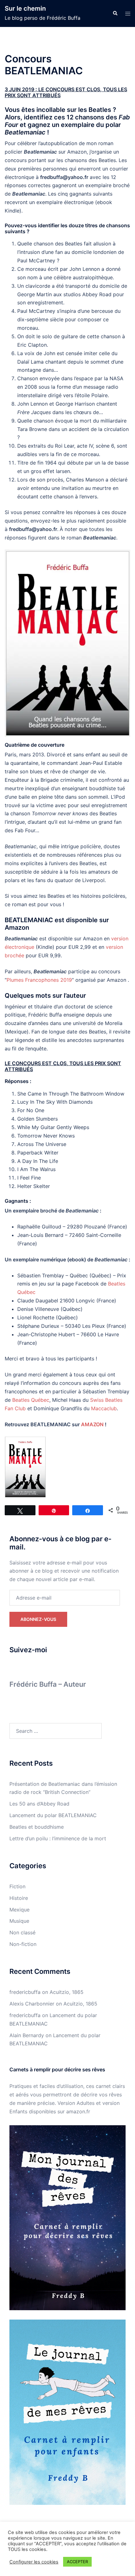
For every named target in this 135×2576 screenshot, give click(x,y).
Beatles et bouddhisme (37, 1827)
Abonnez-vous (38, 1619)
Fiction (17, 1886)
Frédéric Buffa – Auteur (48, 1684)
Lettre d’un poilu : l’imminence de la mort (58, 1838)
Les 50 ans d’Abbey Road (39, 1804)
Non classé (22, 1932)
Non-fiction (23, 1944)
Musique (19, 1921)
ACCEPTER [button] (77, 2562)
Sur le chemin (25, 8)
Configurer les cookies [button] (34, 2562)
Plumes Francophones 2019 (39, 980)
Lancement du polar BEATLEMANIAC (53, 1815)
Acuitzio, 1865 (67, 1992)
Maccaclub (104, 1408)
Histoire (19, 1898)
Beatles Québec (31, 1400)
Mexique (19, 1910)
